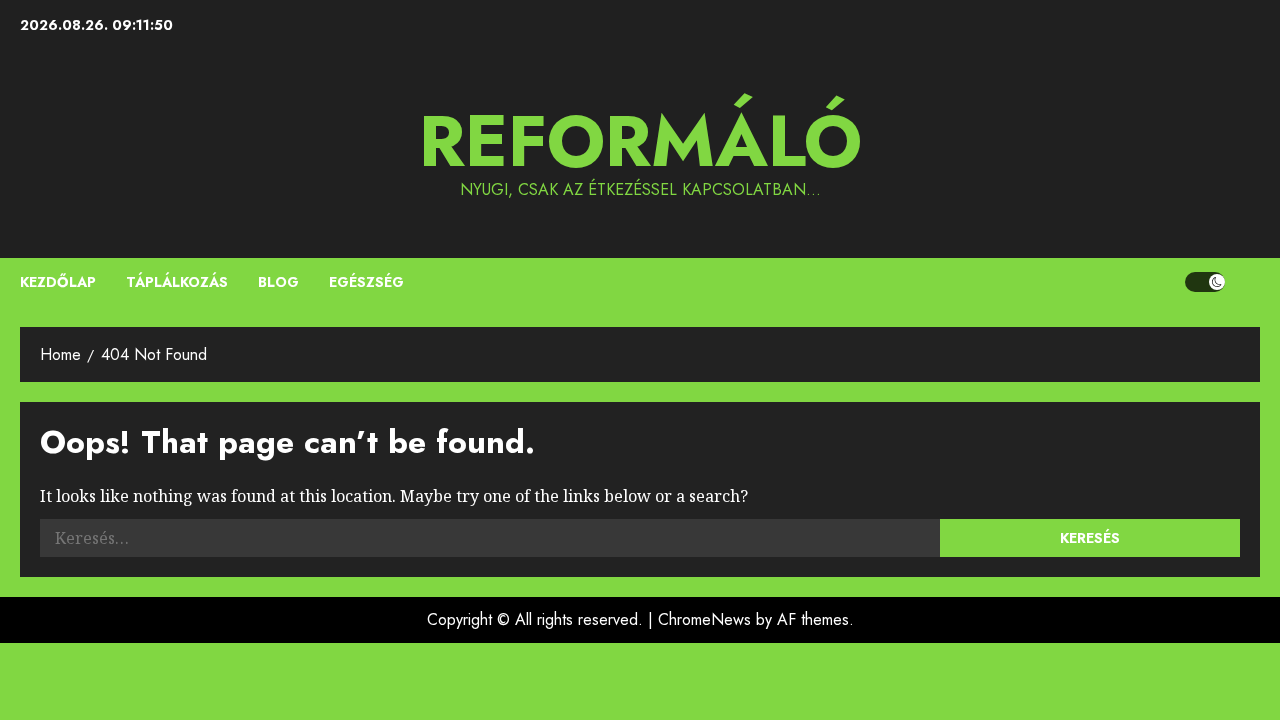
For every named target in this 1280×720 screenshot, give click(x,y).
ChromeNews (704, 619)
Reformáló (640, 141)
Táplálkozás (177, 282)
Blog (278, 282)
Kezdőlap (58, 282)
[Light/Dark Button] (1205, 282)
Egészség (366, 282)
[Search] (1247, 282)
